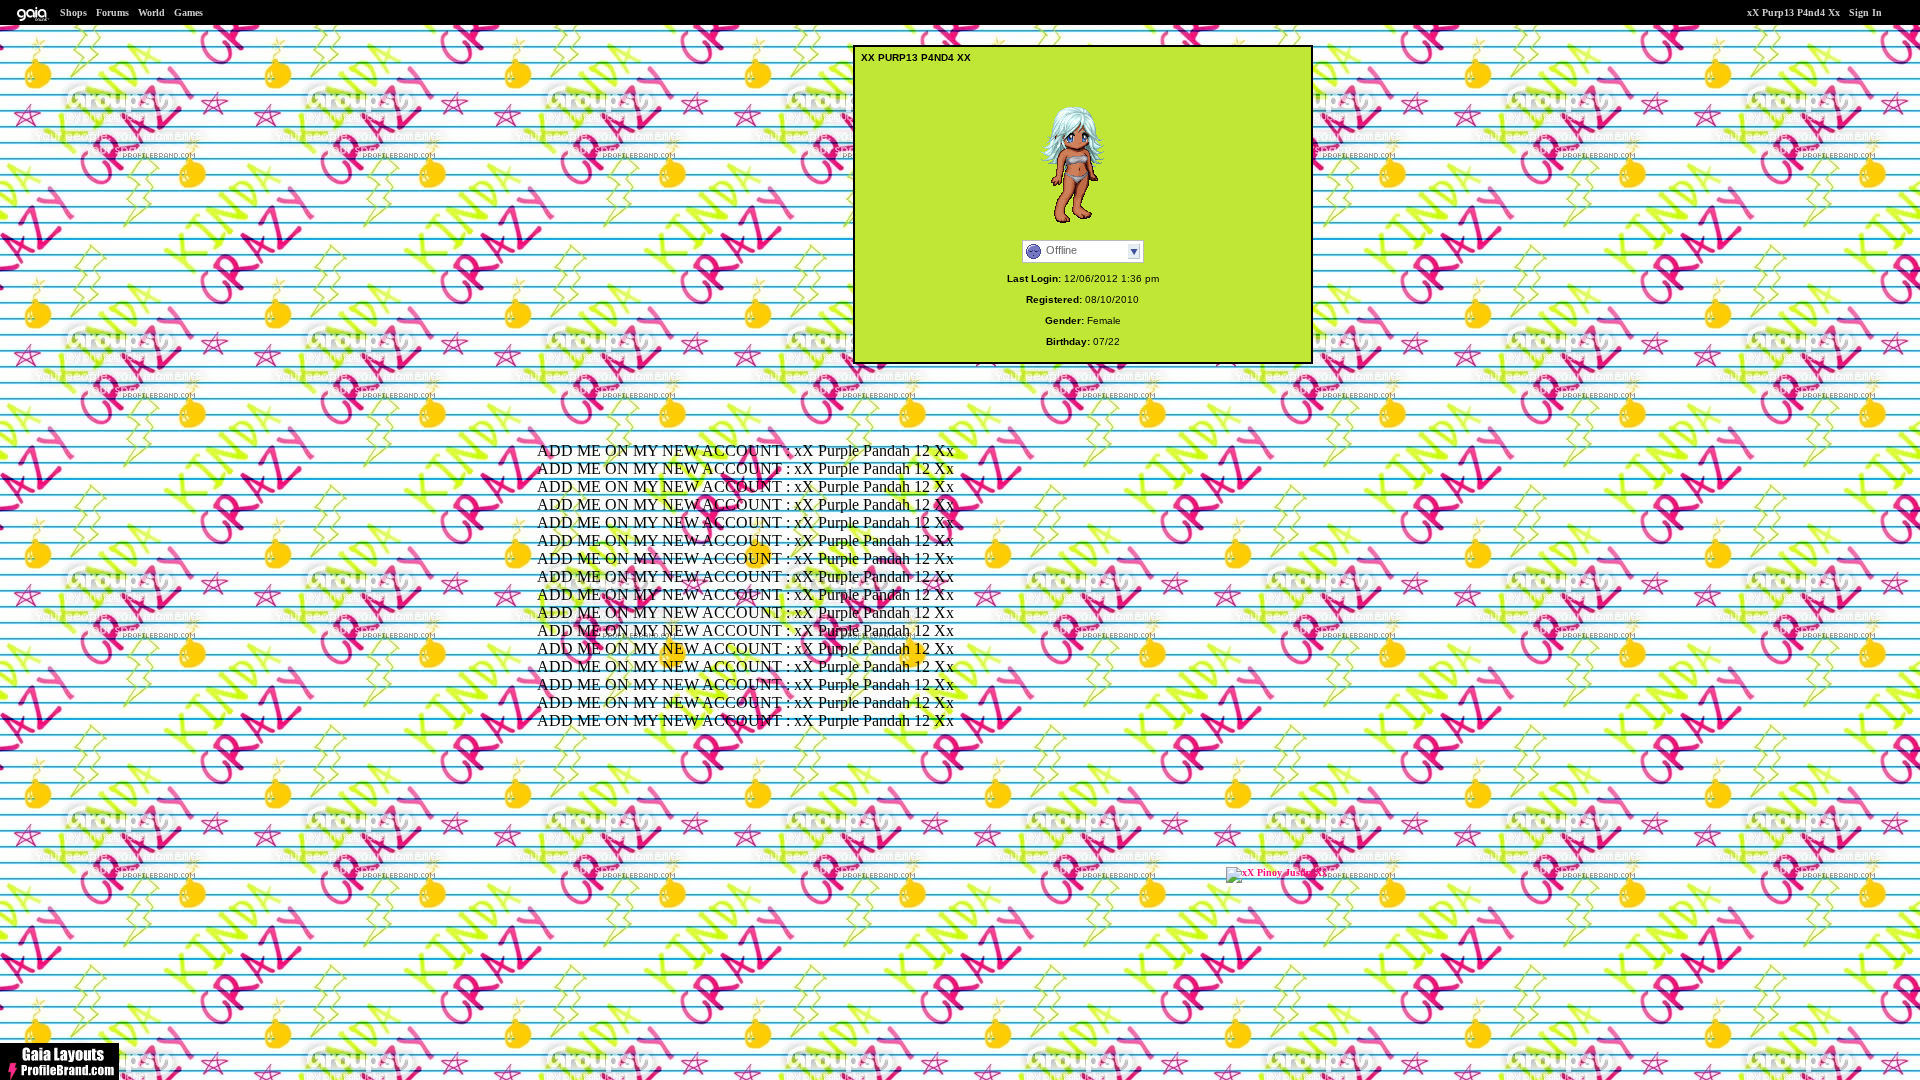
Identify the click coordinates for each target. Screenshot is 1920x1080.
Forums (112, 12)
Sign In (1865, 12)
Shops (73, 12)
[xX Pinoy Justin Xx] (1276, 872)
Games (188, 12)
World (151, 12)
